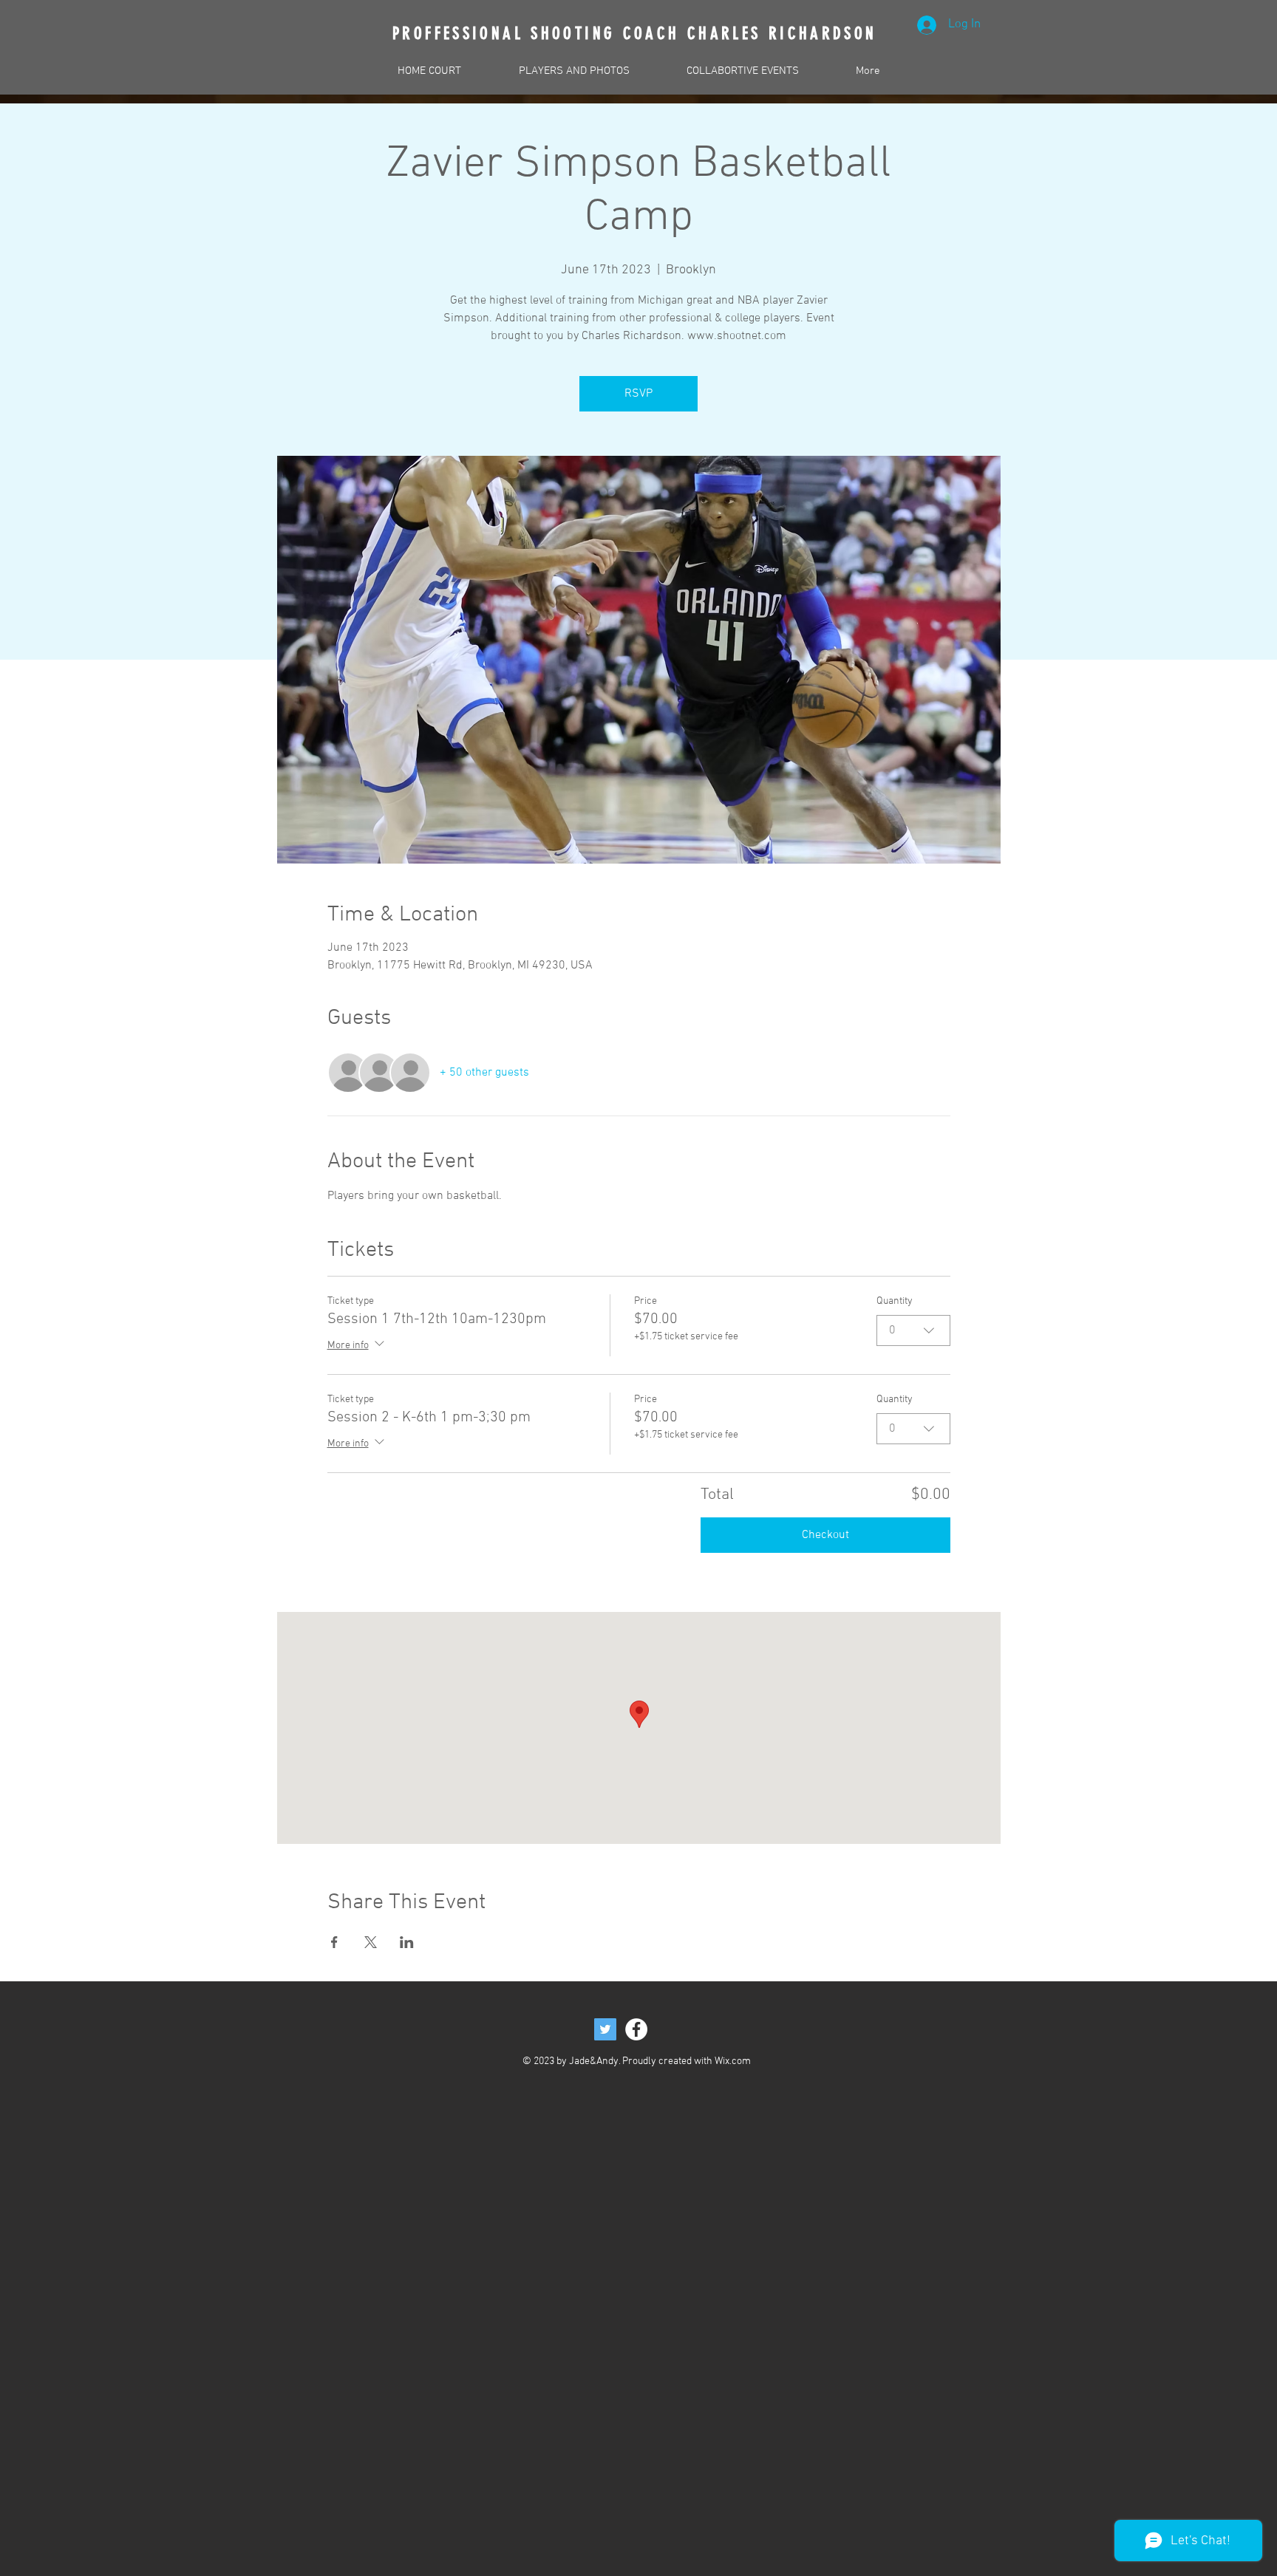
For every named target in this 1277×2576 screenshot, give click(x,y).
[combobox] (913, 1330)
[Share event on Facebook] (334, 1942)
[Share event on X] (371, 1942)
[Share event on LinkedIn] (407, 1942)
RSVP (638, 394)
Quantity (895, 1301)
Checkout (825, 1535)
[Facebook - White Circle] (636, 2029)
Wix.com (733, 2061)
